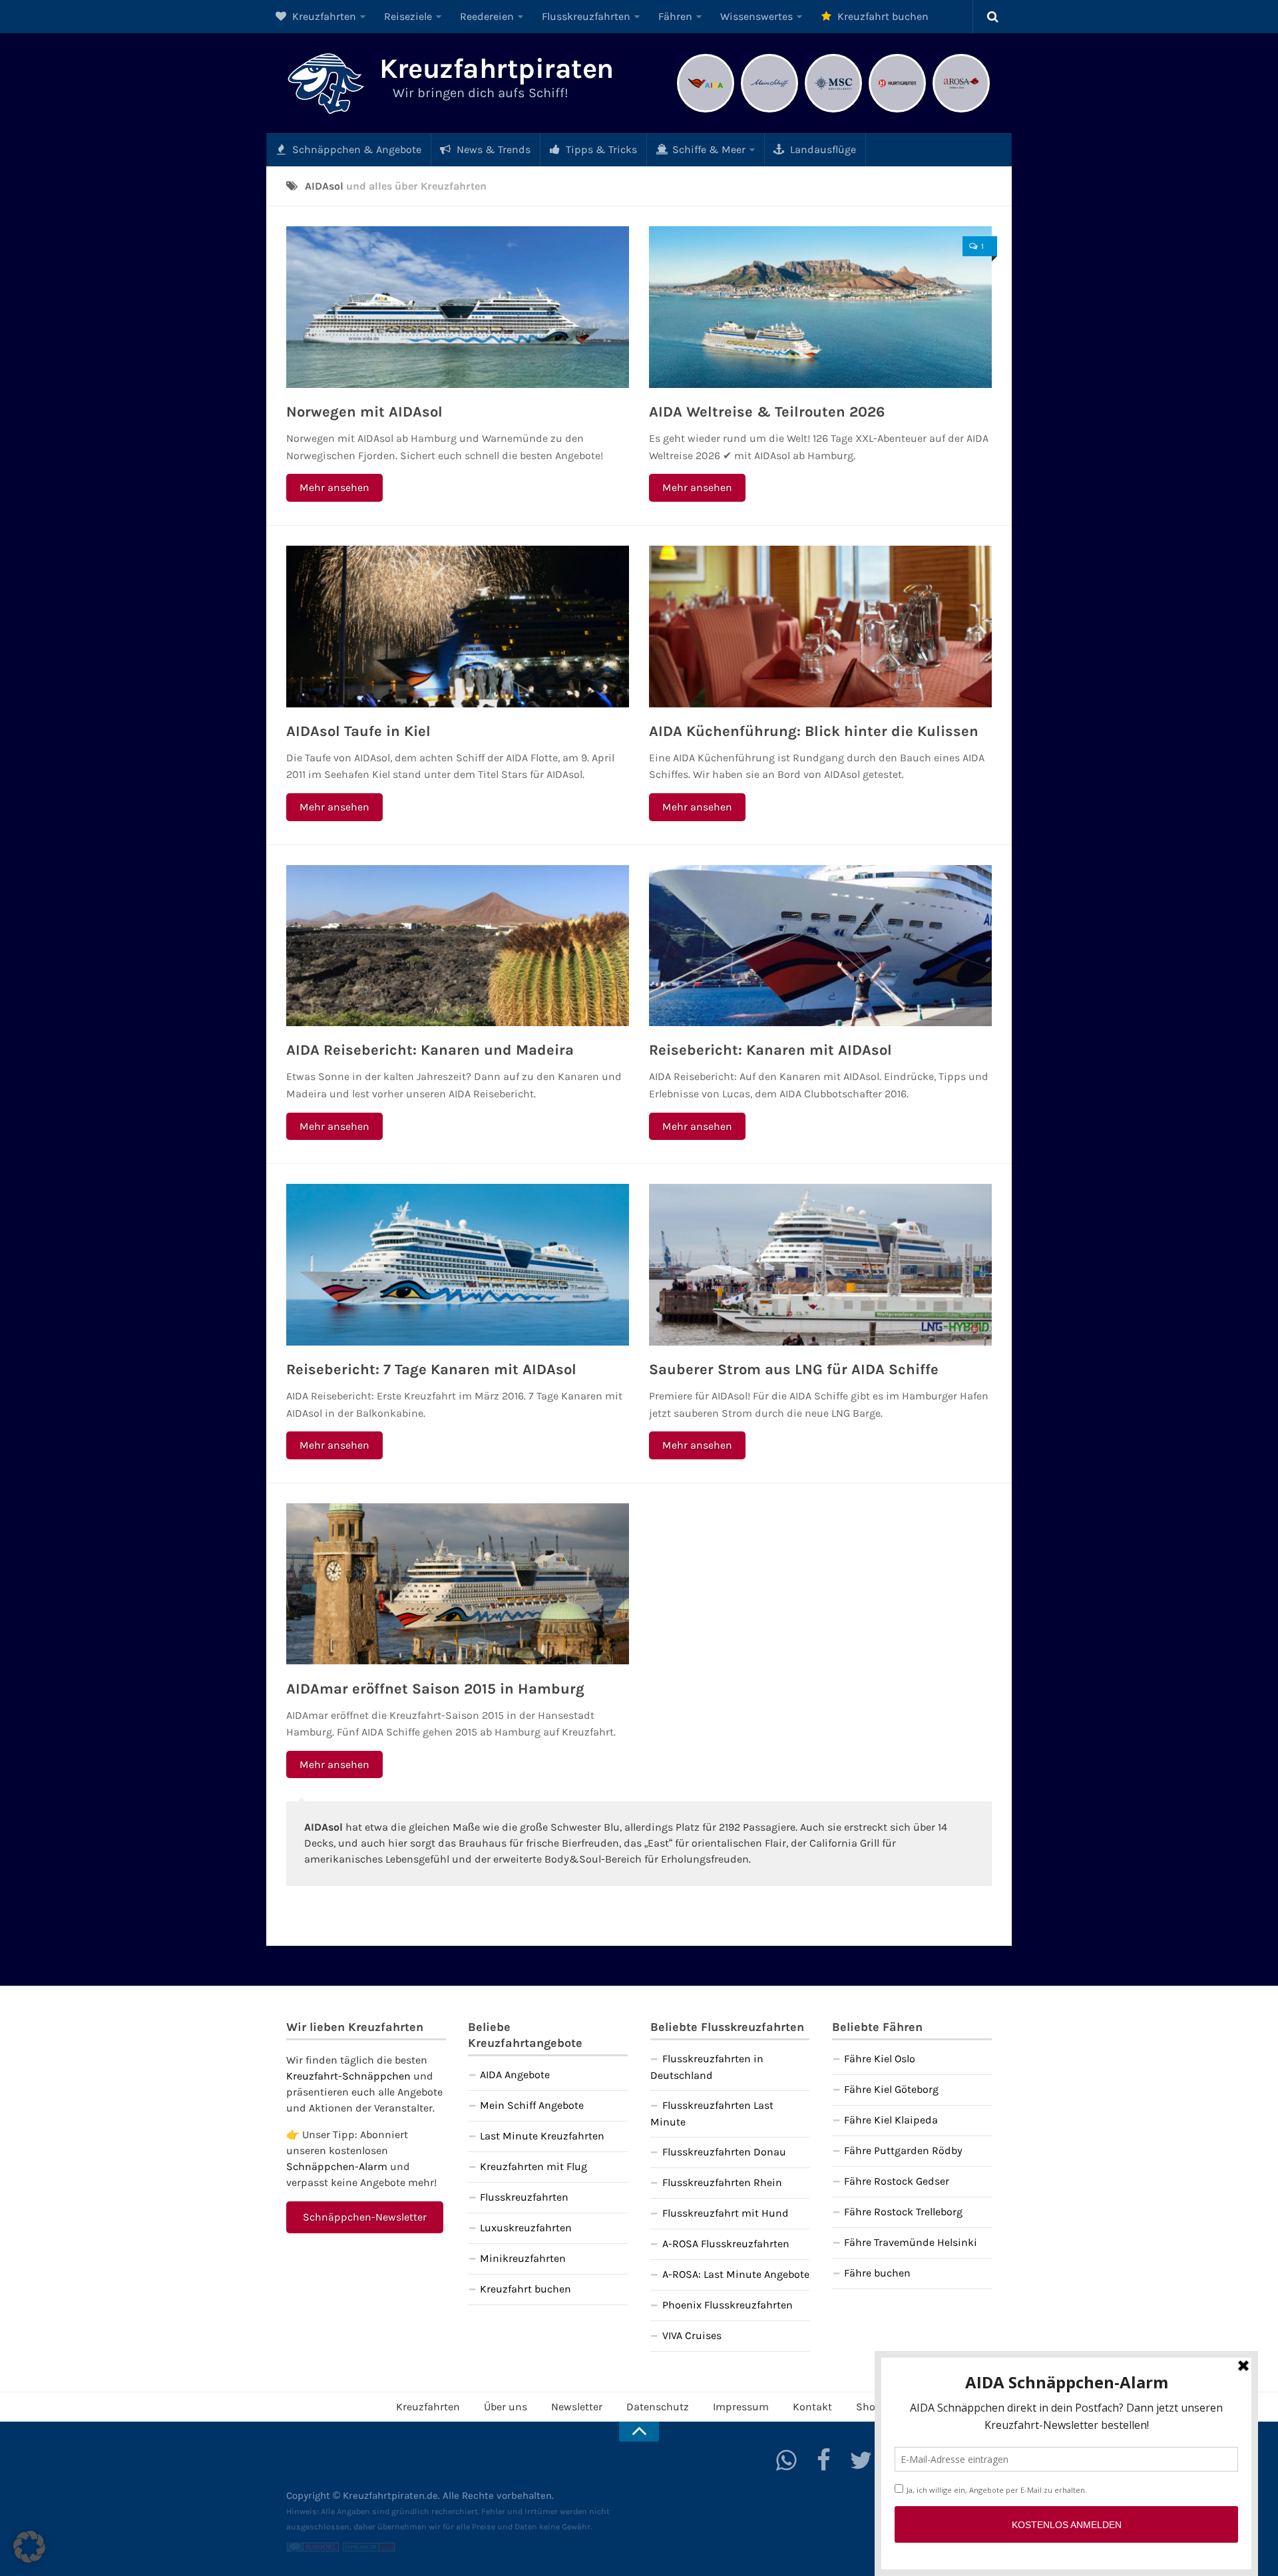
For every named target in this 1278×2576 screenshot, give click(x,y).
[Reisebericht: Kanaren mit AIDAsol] (820, 946)
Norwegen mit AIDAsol (364, 412)
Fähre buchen (877, 2273)
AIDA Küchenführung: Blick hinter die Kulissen (814, 731)
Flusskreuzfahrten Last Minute (712, 2114)
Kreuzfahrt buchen (882, 16)
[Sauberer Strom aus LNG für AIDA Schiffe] (820, 1265)
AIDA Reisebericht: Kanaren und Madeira (430, 1050)
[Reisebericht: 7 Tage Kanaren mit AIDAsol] (458, 1265)
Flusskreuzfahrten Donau (724, 2152)
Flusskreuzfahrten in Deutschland (707, 2067)
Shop (869, 2407)
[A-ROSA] (961, 111)
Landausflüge (822, 149)
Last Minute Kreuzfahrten (542, 2136)
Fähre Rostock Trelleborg (903, 2212)
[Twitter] (861, 2460)
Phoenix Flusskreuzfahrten (728, 2305)
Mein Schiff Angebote (532, 2105)
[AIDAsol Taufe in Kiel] (458, 627)
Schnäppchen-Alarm (337, 2166)
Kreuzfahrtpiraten (497, 69)
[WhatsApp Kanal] (787, 2460)
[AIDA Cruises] (706, 111)
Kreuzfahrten (323, 16)
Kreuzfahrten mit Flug (533, 2166)
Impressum (741, 2407)
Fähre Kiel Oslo (880, 2059)
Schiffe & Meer (708, 149)
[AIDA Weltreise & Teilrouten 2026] (820, 307)
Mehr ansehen (334, 487)
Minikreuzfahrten (523, 2258)
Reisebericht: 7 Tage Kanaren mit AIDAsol (431, 1370)
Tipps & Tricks (600, 149)
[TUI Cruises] (769, 111)
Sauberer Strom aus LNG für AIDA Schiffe (794, 1370)
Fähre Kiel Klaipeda (891, 2120)
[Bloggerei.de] (313, 2549)
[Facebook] (824, 2460)
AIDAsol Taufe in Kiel (358, 731)
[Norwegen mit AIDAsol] (458, 307)
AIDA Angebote (515, 2075)
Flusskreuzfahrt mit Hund (726, 2213)
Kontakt (812, 2407)
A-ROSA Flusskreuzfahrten (726, 2244)
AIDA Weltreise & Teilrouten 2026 (767, 412)
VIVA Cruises (692, 2335)
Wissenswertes (756, 16)
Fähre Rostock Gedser (897, 2181)
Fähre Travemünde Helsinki (911, 2242)
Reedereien (487, 16)
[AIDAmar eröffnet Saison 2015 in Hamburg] (458, 1584)
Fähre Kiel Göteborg (891, 2089)
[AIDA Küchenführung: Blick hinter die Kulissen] (820, 627)
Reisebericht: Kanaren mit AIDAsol (770, 1050)
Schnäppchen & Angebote (355, 149)
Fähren (675, 16)
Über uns (506, 2407)
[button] (29, 2547)
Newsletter (577, 2407)
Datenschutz (658, 2407)
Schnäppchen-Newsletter (365, 2217)
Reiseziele (408, 16)
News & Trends (492, 149)
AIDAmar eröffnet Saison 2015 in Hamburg (435, 1689)
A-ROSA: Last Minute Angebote (736, 2274)
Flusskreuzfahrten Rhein (722, 2182)
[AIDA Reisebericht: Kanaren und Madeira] (458, 946)
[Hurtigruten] (897, 111)
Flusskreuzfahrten (586, 16)
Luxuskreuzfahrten (526, 2228)
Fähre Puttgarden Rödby (903, 2150)
